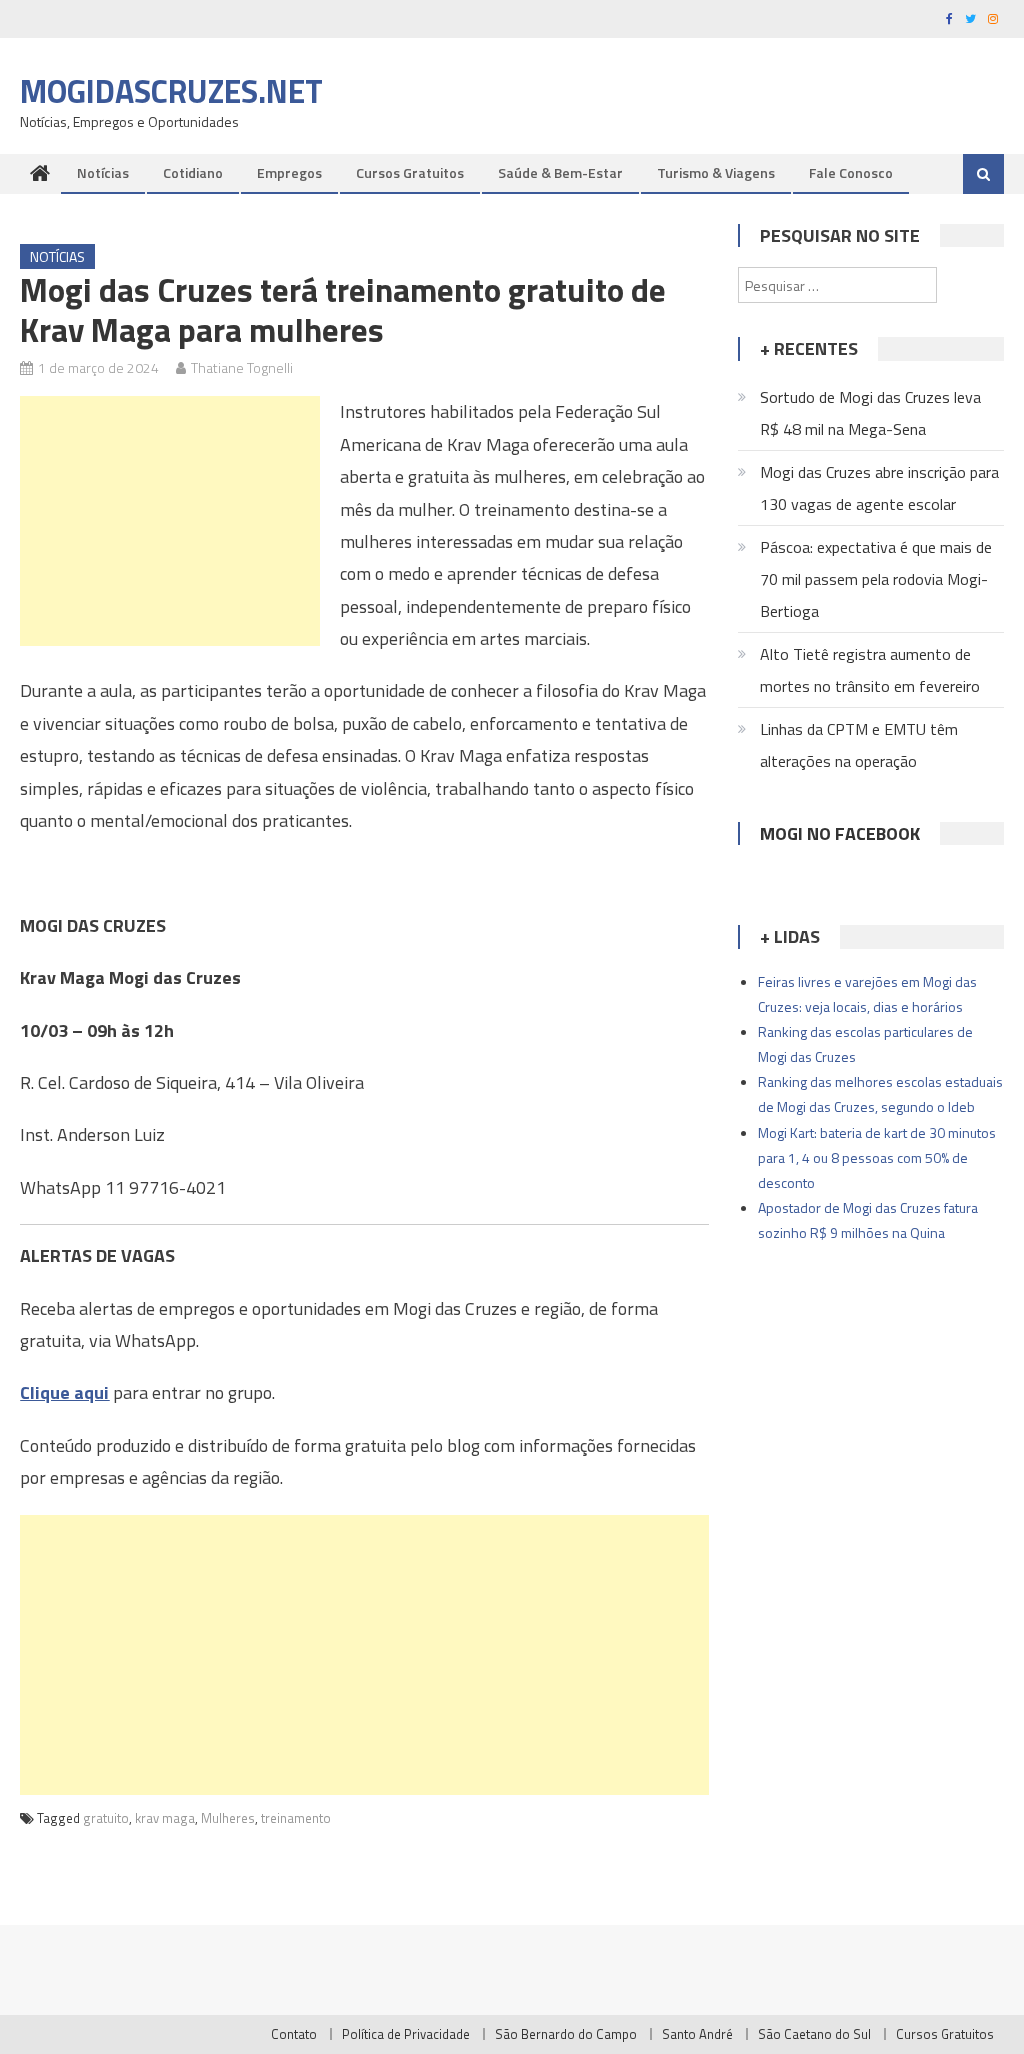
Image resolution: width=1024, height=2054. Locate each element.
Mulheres (228, 1818)
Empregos (289, 172)
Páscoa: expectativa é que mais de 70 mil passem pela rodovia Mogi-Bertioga (876, 579)
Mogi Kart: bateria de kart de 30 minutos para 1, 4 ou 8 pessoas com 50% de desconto (877, 1157)
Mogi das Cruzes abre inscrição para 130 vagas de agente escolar (879, 488)
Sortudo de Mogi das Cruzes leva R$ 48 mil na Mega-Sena (870, 413)
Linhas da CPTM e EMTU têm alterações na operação (859, 745)
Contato (294, 2034)
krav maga (165, 1818)
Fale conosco (851, 172)
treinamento (296, 1818)
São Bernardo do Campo (566, 2034)
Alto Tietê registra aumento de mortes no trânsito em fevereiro (870, 670)
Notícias (103, 172)
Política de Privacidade (406, 2034)
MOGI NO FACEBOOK (840, 833)
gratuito (106, 1818)
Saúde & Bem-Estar (560, 172)
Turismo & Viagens (716, 172)
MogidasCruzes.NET (171, 91)
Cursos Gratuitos (410, 172)
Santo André (697, 2034)
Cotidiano (193, 172)
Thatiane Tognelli (242, 367)
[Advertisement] (170, 521)
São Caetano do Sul (814, 2034)
